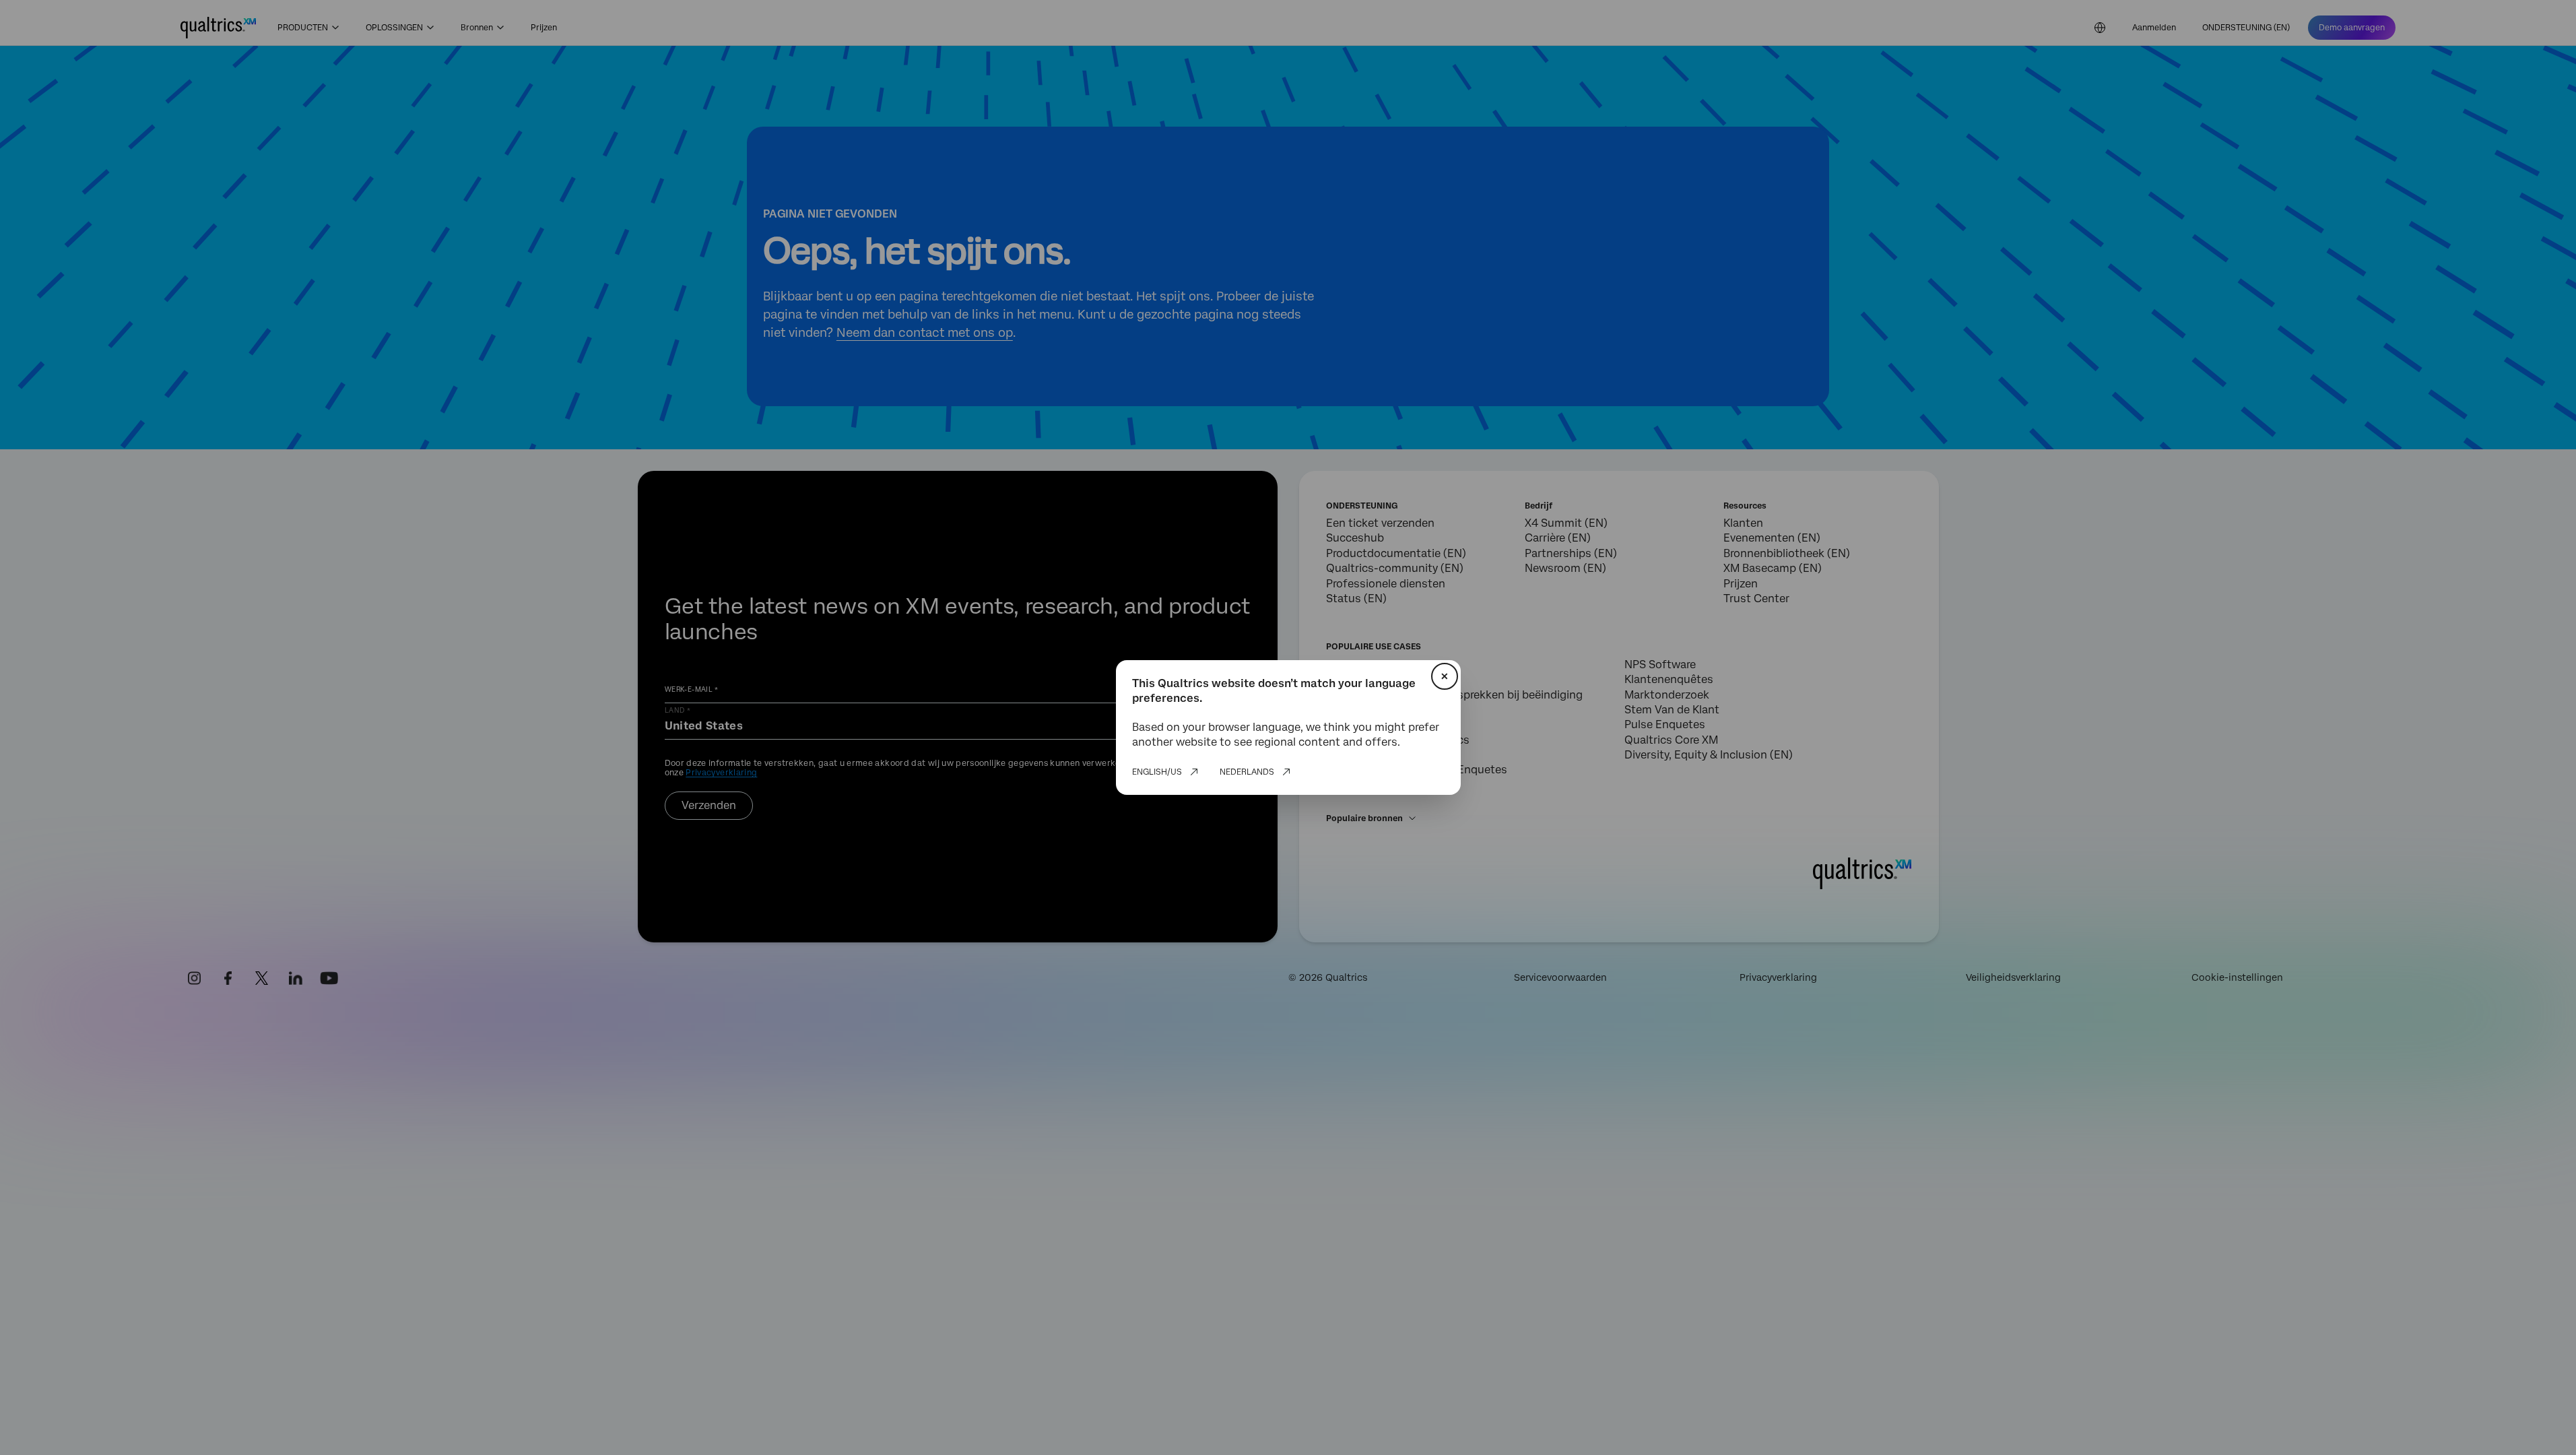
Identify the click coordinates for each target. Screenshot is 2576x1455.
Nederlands (1247, 772)
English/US (1157, 772)
